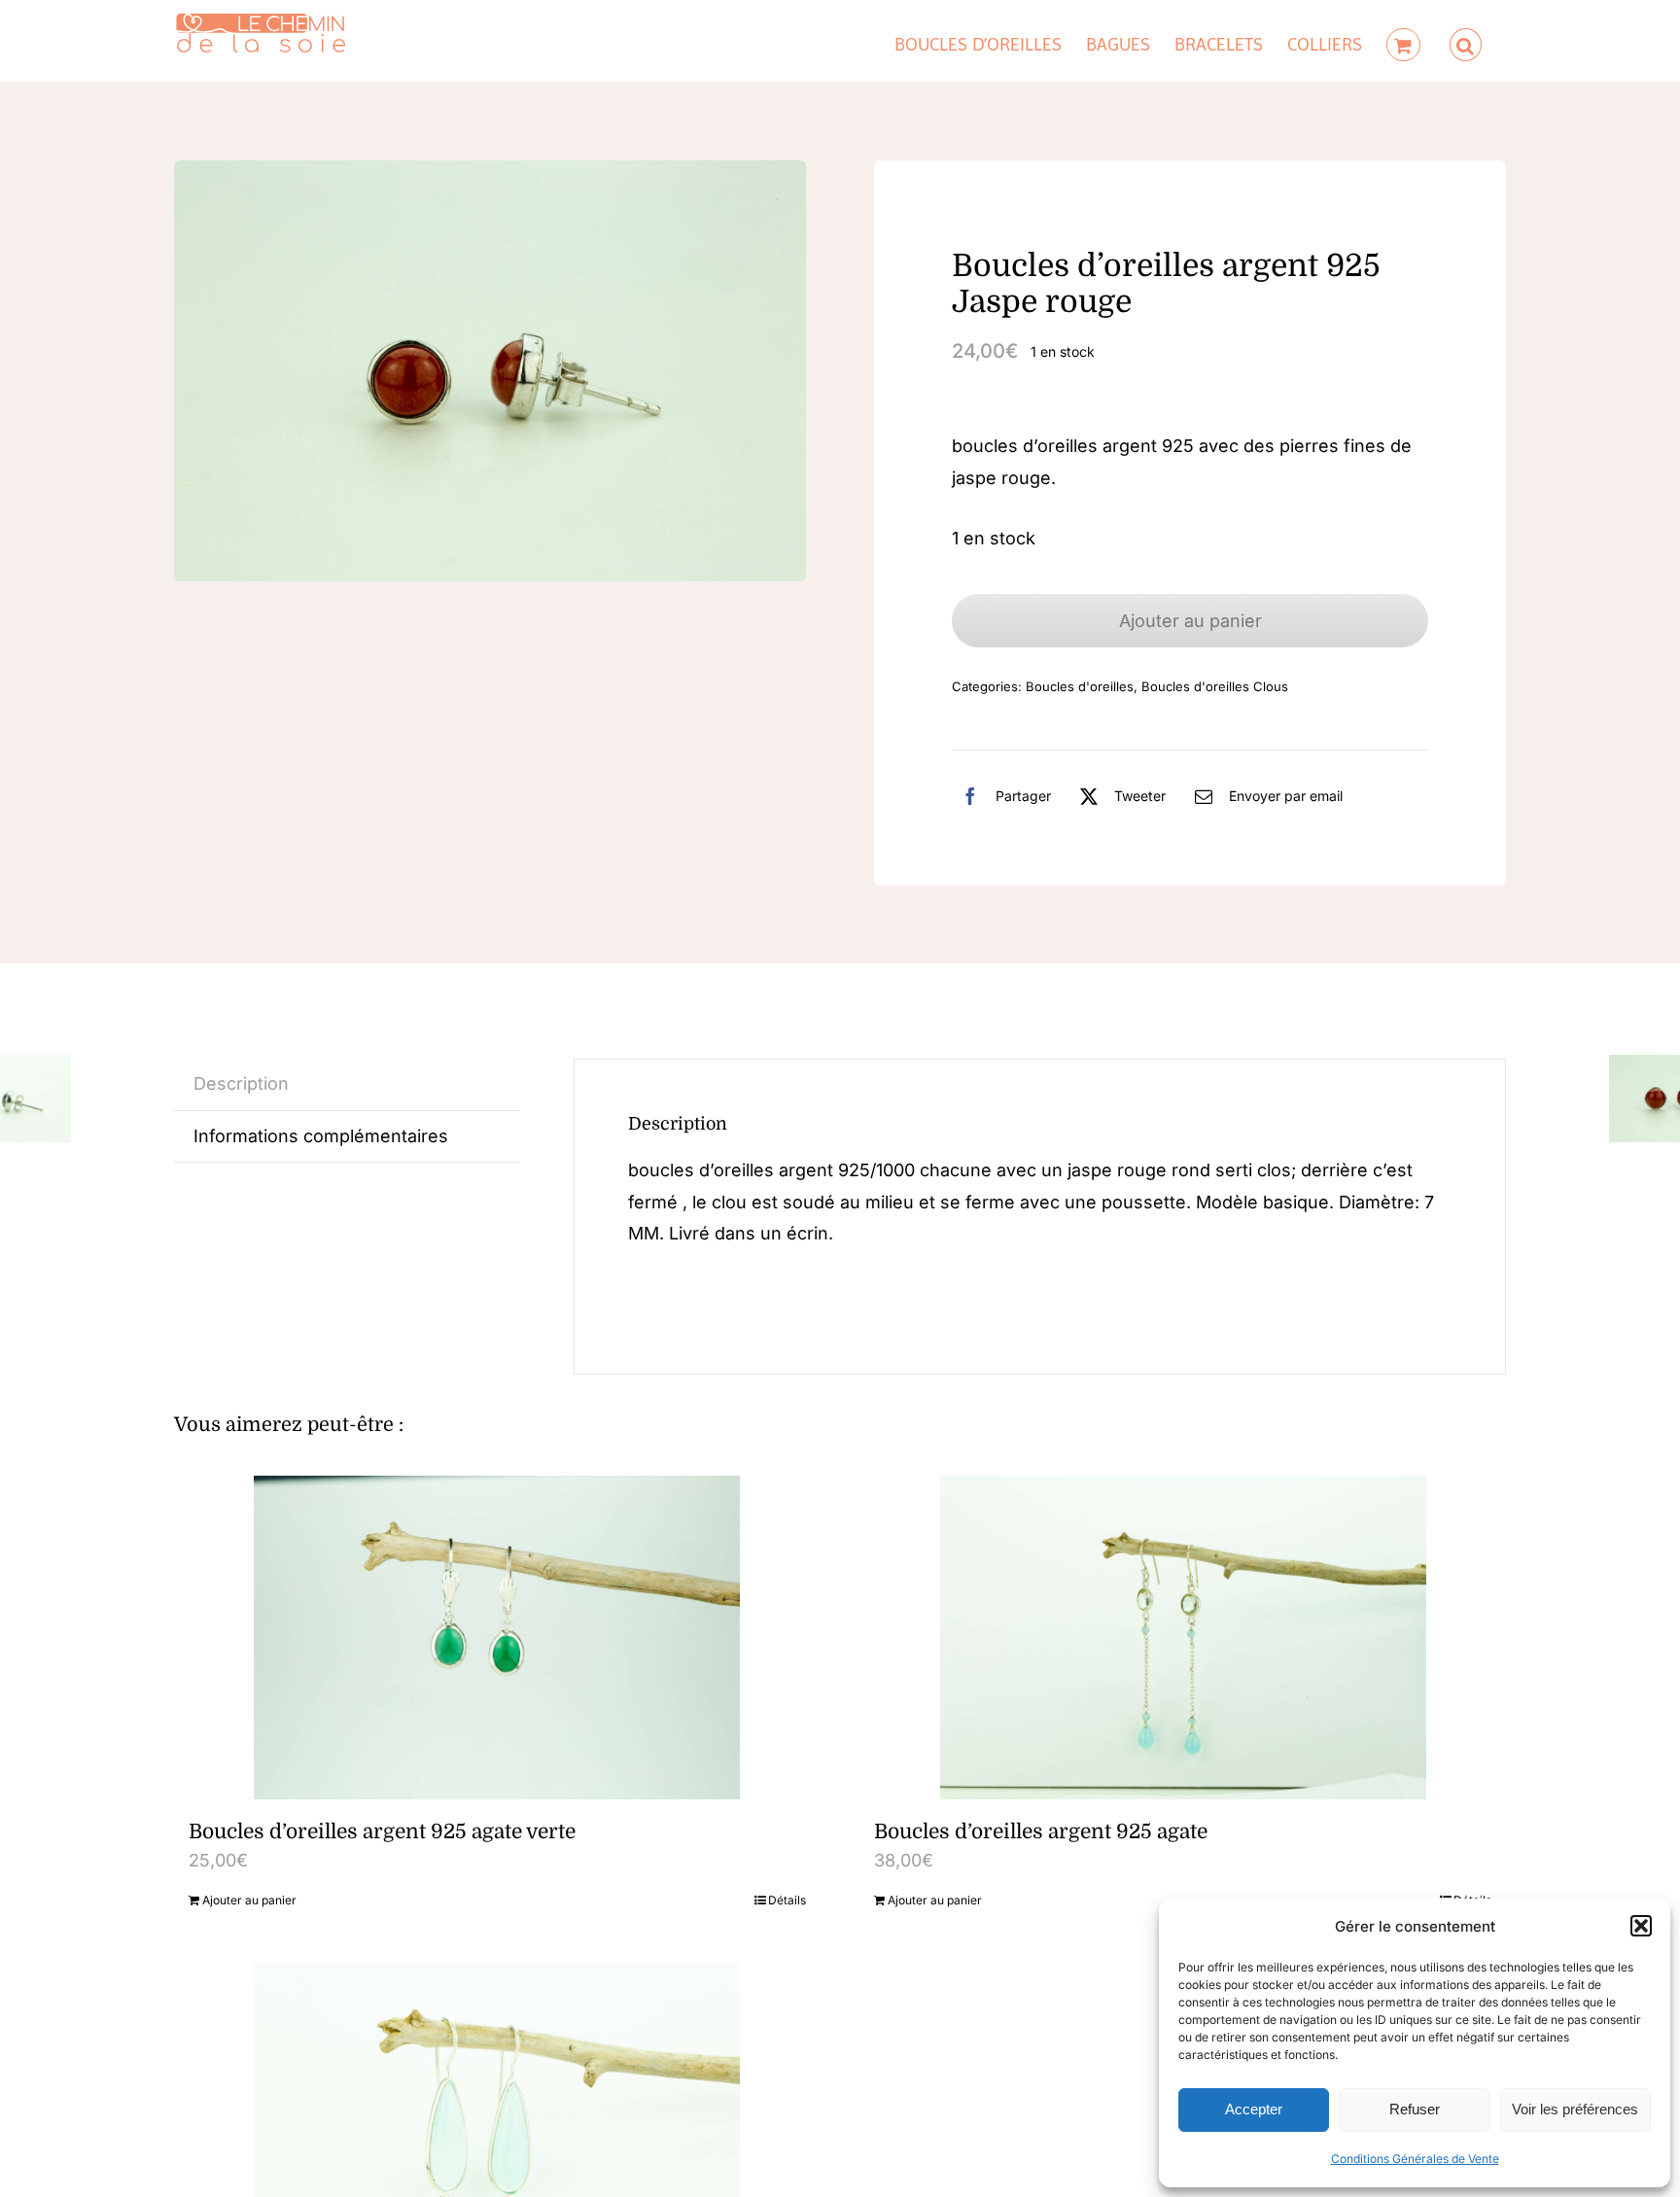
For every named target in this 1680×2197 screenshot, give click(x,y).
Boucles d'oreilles (1080, 686)
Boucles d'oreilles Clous (1215, 686)
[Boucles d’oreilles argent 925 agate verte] (497, 1638)
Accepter (1254, 2109)
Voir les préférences (1575, 2109)
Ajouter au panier (1190, 621)
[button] (1641, 1926)
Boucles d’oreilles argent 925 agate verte (382, 1831)
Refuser (1415, 2109)
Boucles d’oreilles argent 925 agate (1041, 1831)
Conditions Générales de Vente (1415, 2159)
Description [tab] (241, 1083)
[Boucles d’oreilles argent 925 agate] (1183, 1638)
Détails (787, 1900)
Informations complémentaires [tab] (321, 1136)
